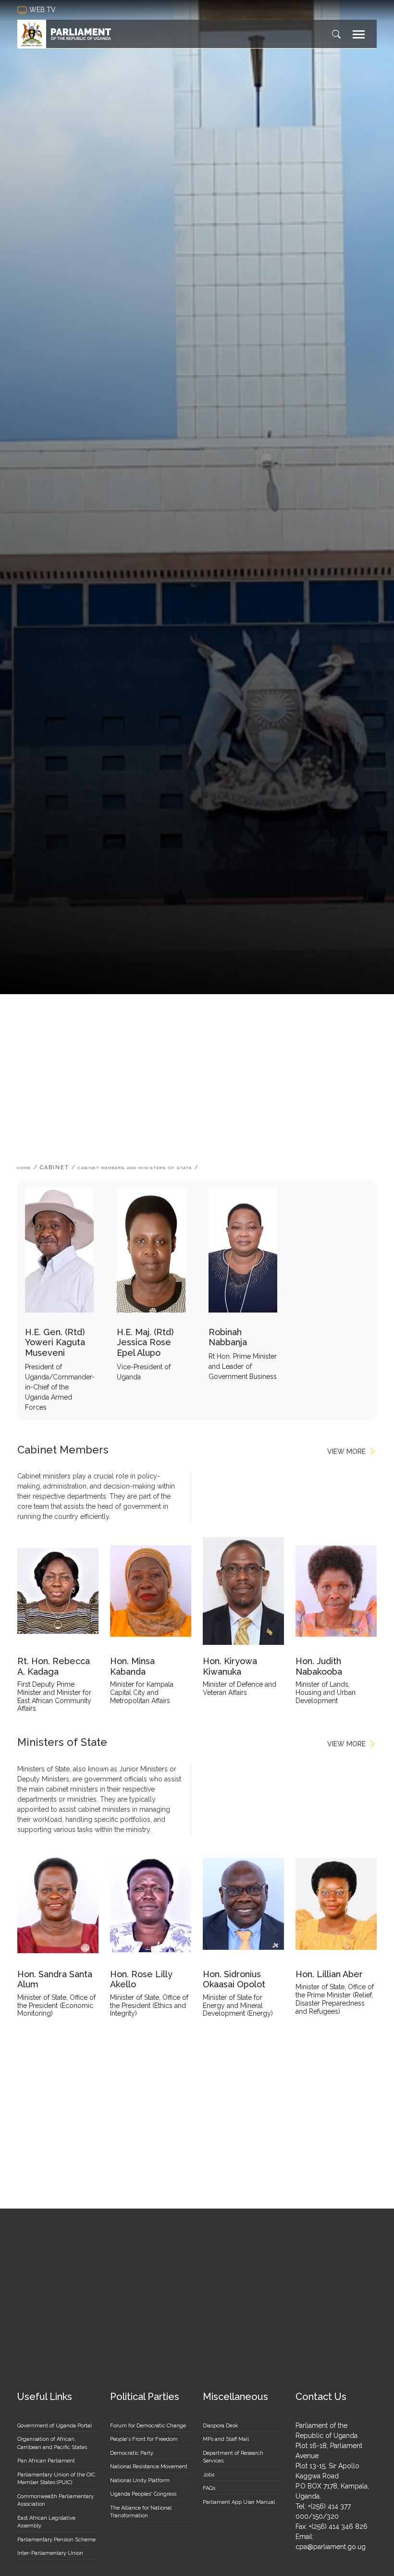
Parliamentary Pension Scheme (56, 2540)
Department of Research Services (233, 2457)
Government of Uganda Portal (55, 2426)
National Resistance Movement (149, 2467)
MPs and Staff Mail (226, 2439)
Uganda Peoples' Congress (143, 2494)
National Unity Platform (140, 2481)
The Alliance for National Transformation (141, 2512)
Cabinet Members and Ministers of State (135, 1168)
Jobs (209, 2475)
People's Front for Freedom (144, 2439)
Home (24, 1168)
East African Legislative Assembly (46, 2522)
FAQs (209, 2488)
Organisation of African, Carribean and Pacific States (52, 2443)
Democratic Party (132, 2453)
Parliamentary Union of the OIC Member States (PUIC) (56, 2479)
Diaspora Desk (220, 2426)
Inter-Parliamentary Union (50, 2553)
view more (346, 1452)
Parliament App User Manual (239, 2502)
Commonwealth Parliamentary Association (55, 2500)
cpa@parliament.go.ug (331, 2547)
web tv (43, 10)
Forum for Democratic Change (148, 2426)
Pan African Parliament (46, 2461)
